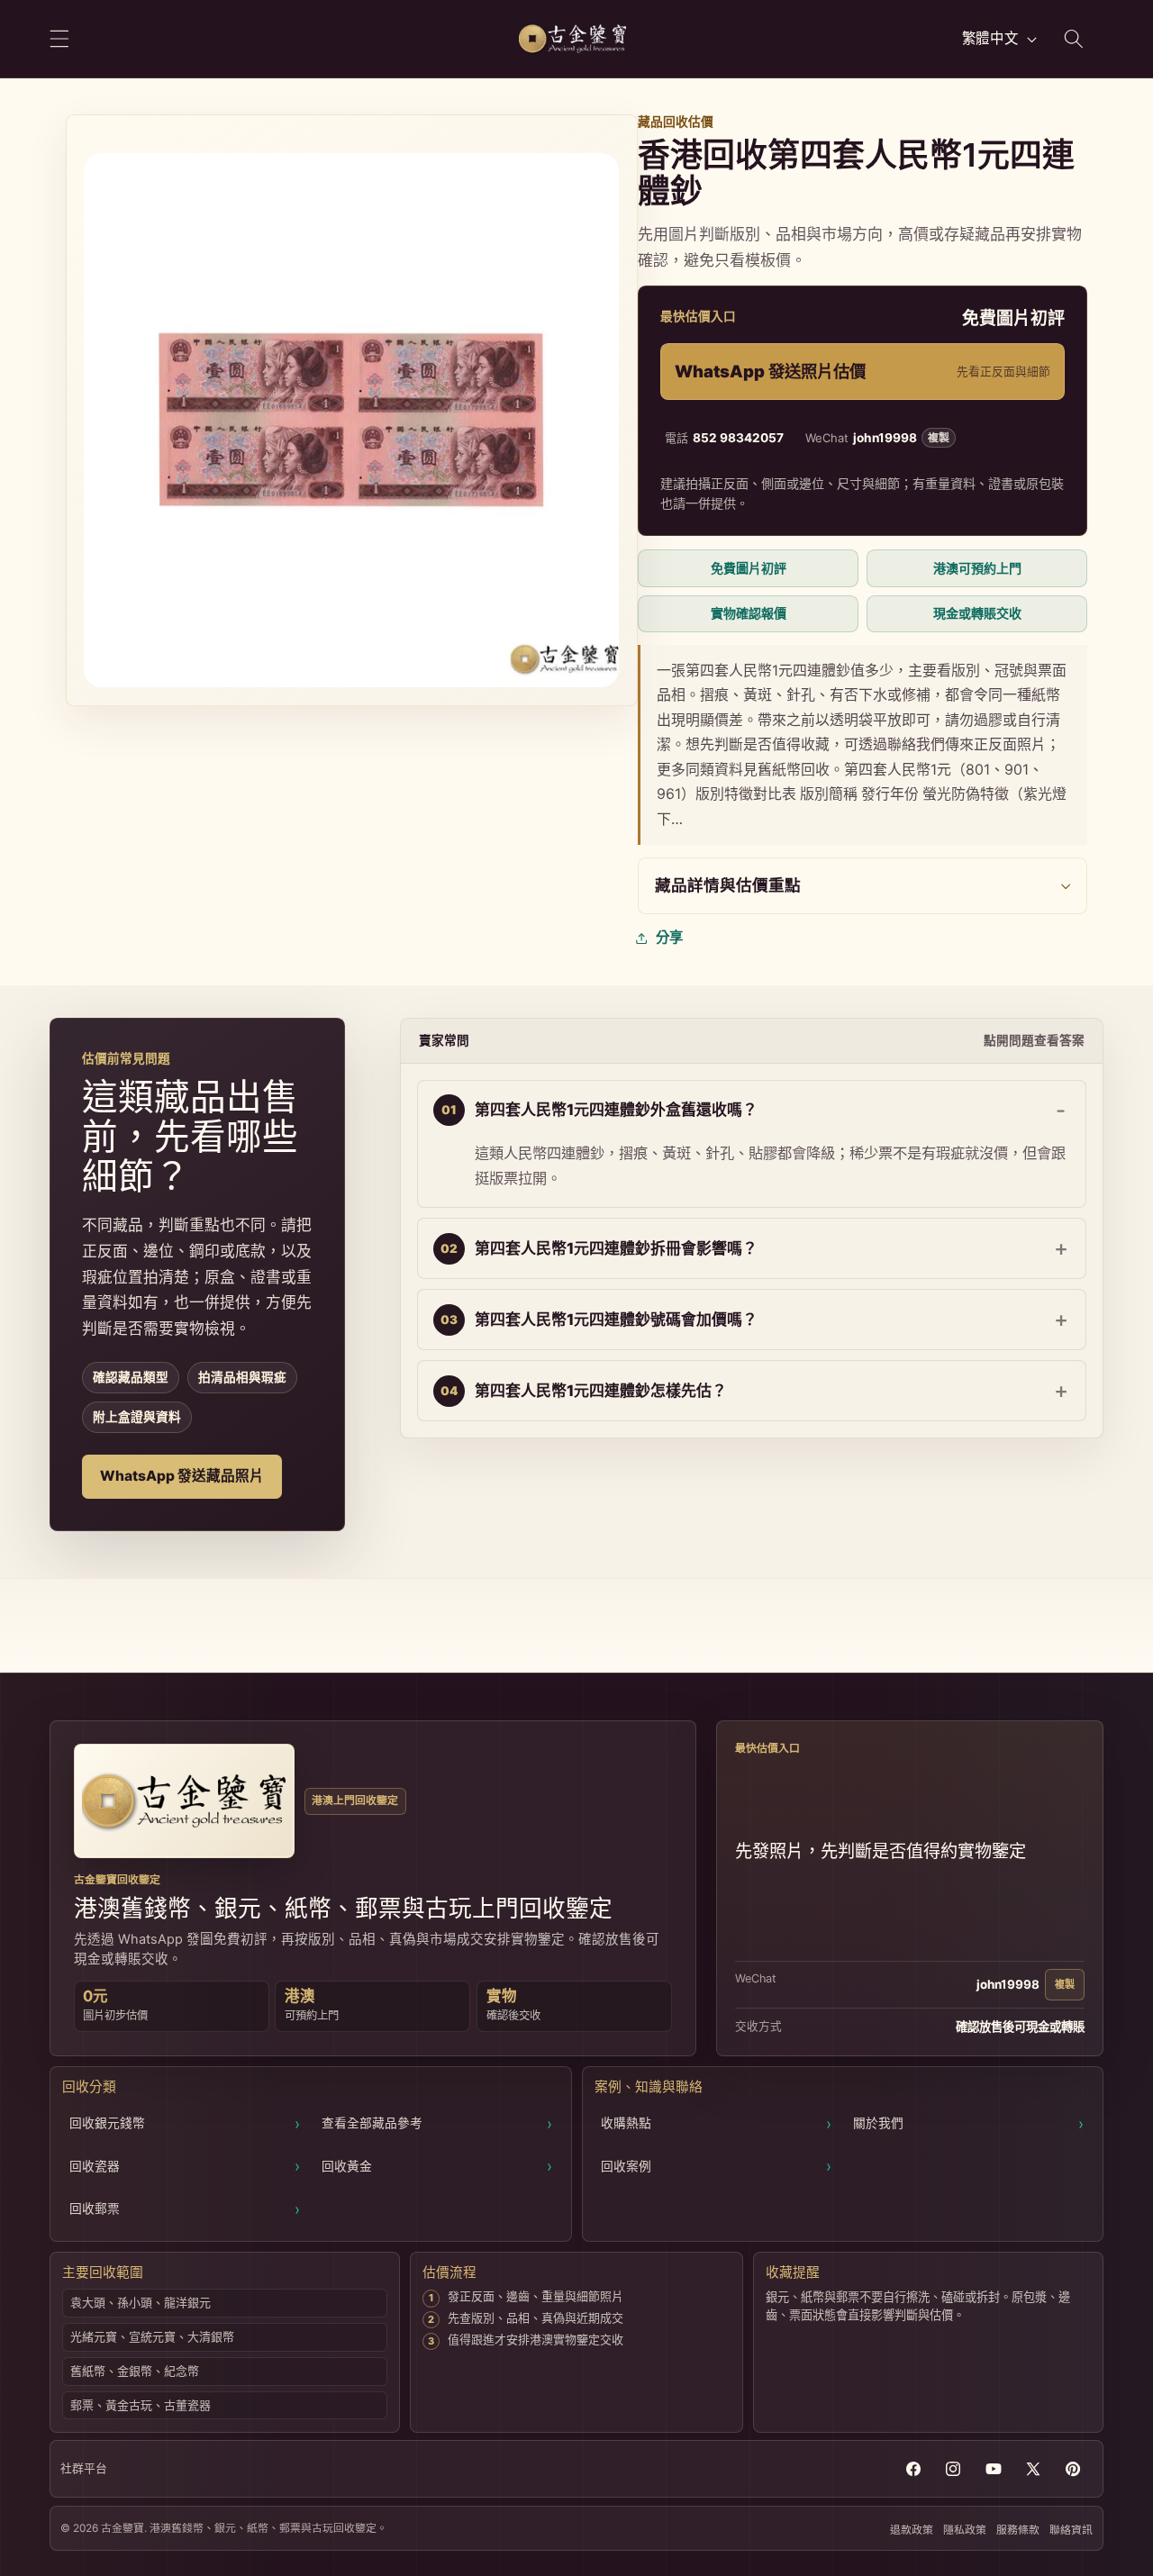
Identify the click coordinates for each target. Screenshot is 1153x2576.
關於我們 (968, 2123)
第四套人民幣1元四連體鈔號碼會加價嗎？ (616, 1320)
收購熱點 (716, 2123)
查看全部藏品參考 (437, 2123)
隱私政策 (965, 2530)
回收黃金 (437, 2166)
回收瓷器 (185, 2166)
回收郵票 (185, 2209)
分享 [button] (669, 937)
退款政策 (912, 2530)
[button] (59, 39)
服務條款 (1018, 2530)
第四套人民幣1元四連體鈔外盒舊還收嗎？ (616, 1110)
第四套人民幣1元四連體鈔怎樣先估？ (601, 1391)
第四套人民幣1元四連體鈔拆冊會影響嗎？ (616, 1248)
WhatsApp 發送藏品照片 (182, 1476)
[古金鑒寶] (184, 1801)
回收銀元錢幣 (185, 2123)
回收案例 (716, 2166)
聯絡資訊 (1071, 2530)
